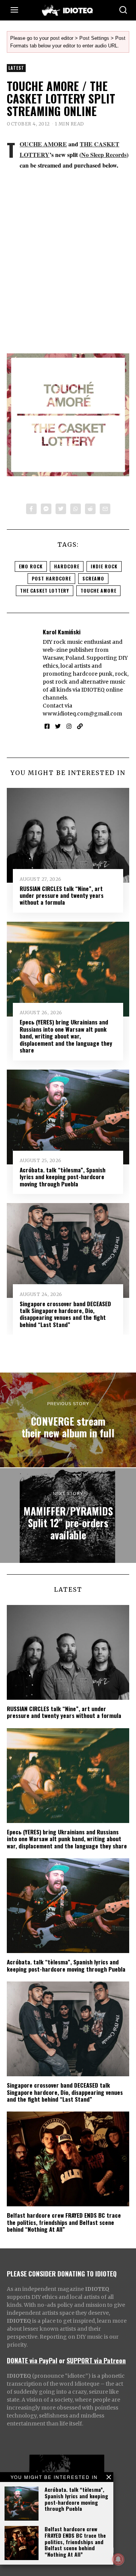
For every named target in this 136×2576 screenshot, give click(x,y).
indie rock (104, 566)
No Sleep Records (104, 155)
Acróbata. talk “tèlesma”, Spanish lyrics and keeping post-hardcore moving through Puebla (76, 2499)
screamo (93, 578)
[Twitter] (61, 509)
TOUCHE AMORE (43, 144)
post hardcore (51, 578)
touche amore (98, 591)
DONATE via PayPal (32, 2360)
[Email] (105, 509)
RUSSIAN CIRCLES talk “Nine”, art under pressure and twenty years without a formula (62, 895)
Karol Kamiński (62, 632)
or (62, 2360)
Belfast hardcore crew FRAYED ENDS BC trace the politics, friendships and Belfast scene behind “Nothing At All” (75, 2541)
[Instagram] (69, 726)
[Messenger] (46, 509)
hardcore (67, 566)
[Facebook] (31, 509)
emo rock (31, 566)
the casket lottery (45, 591)
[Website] (80, 726)
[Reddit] (90, 509)
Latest (16, 68)
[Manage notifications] (118, 2559)
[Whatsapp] (76, 509)
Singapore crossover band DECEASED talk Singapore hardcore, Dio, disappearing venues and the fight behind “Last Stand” (65, 1314)
